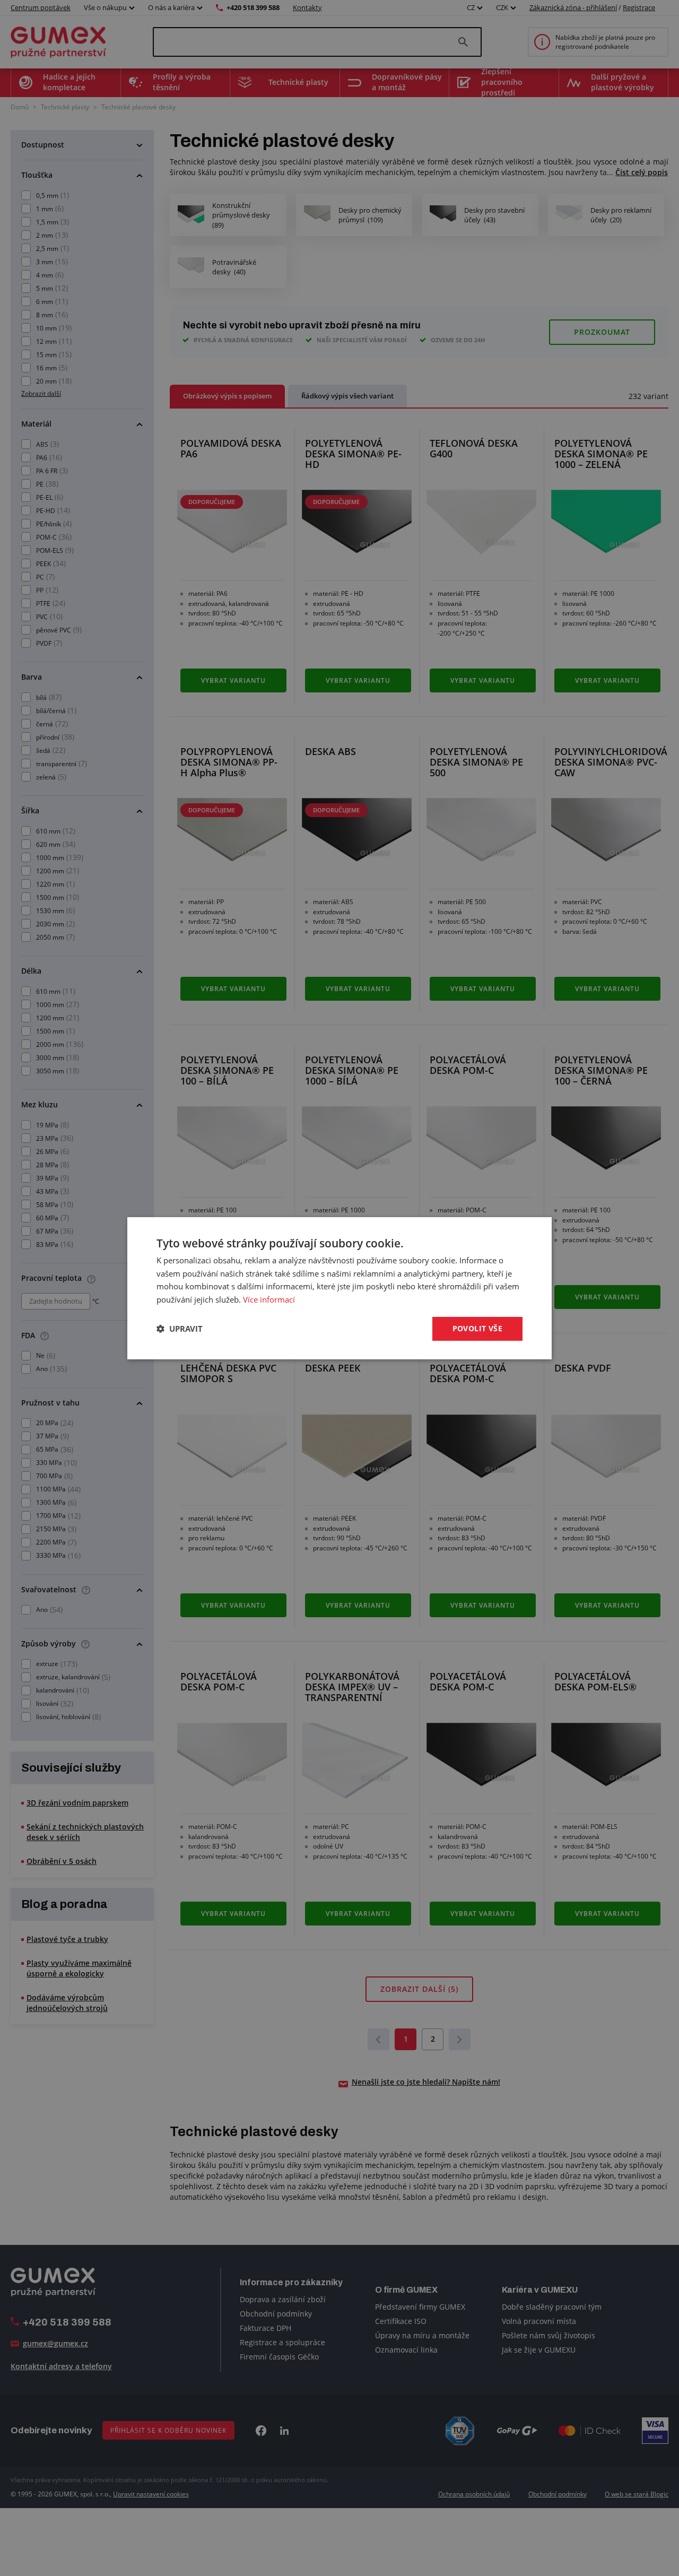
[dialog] (339, 1288)
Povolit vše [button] (477, 1328)
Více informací (269, 1299)
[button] (180, 1329)
